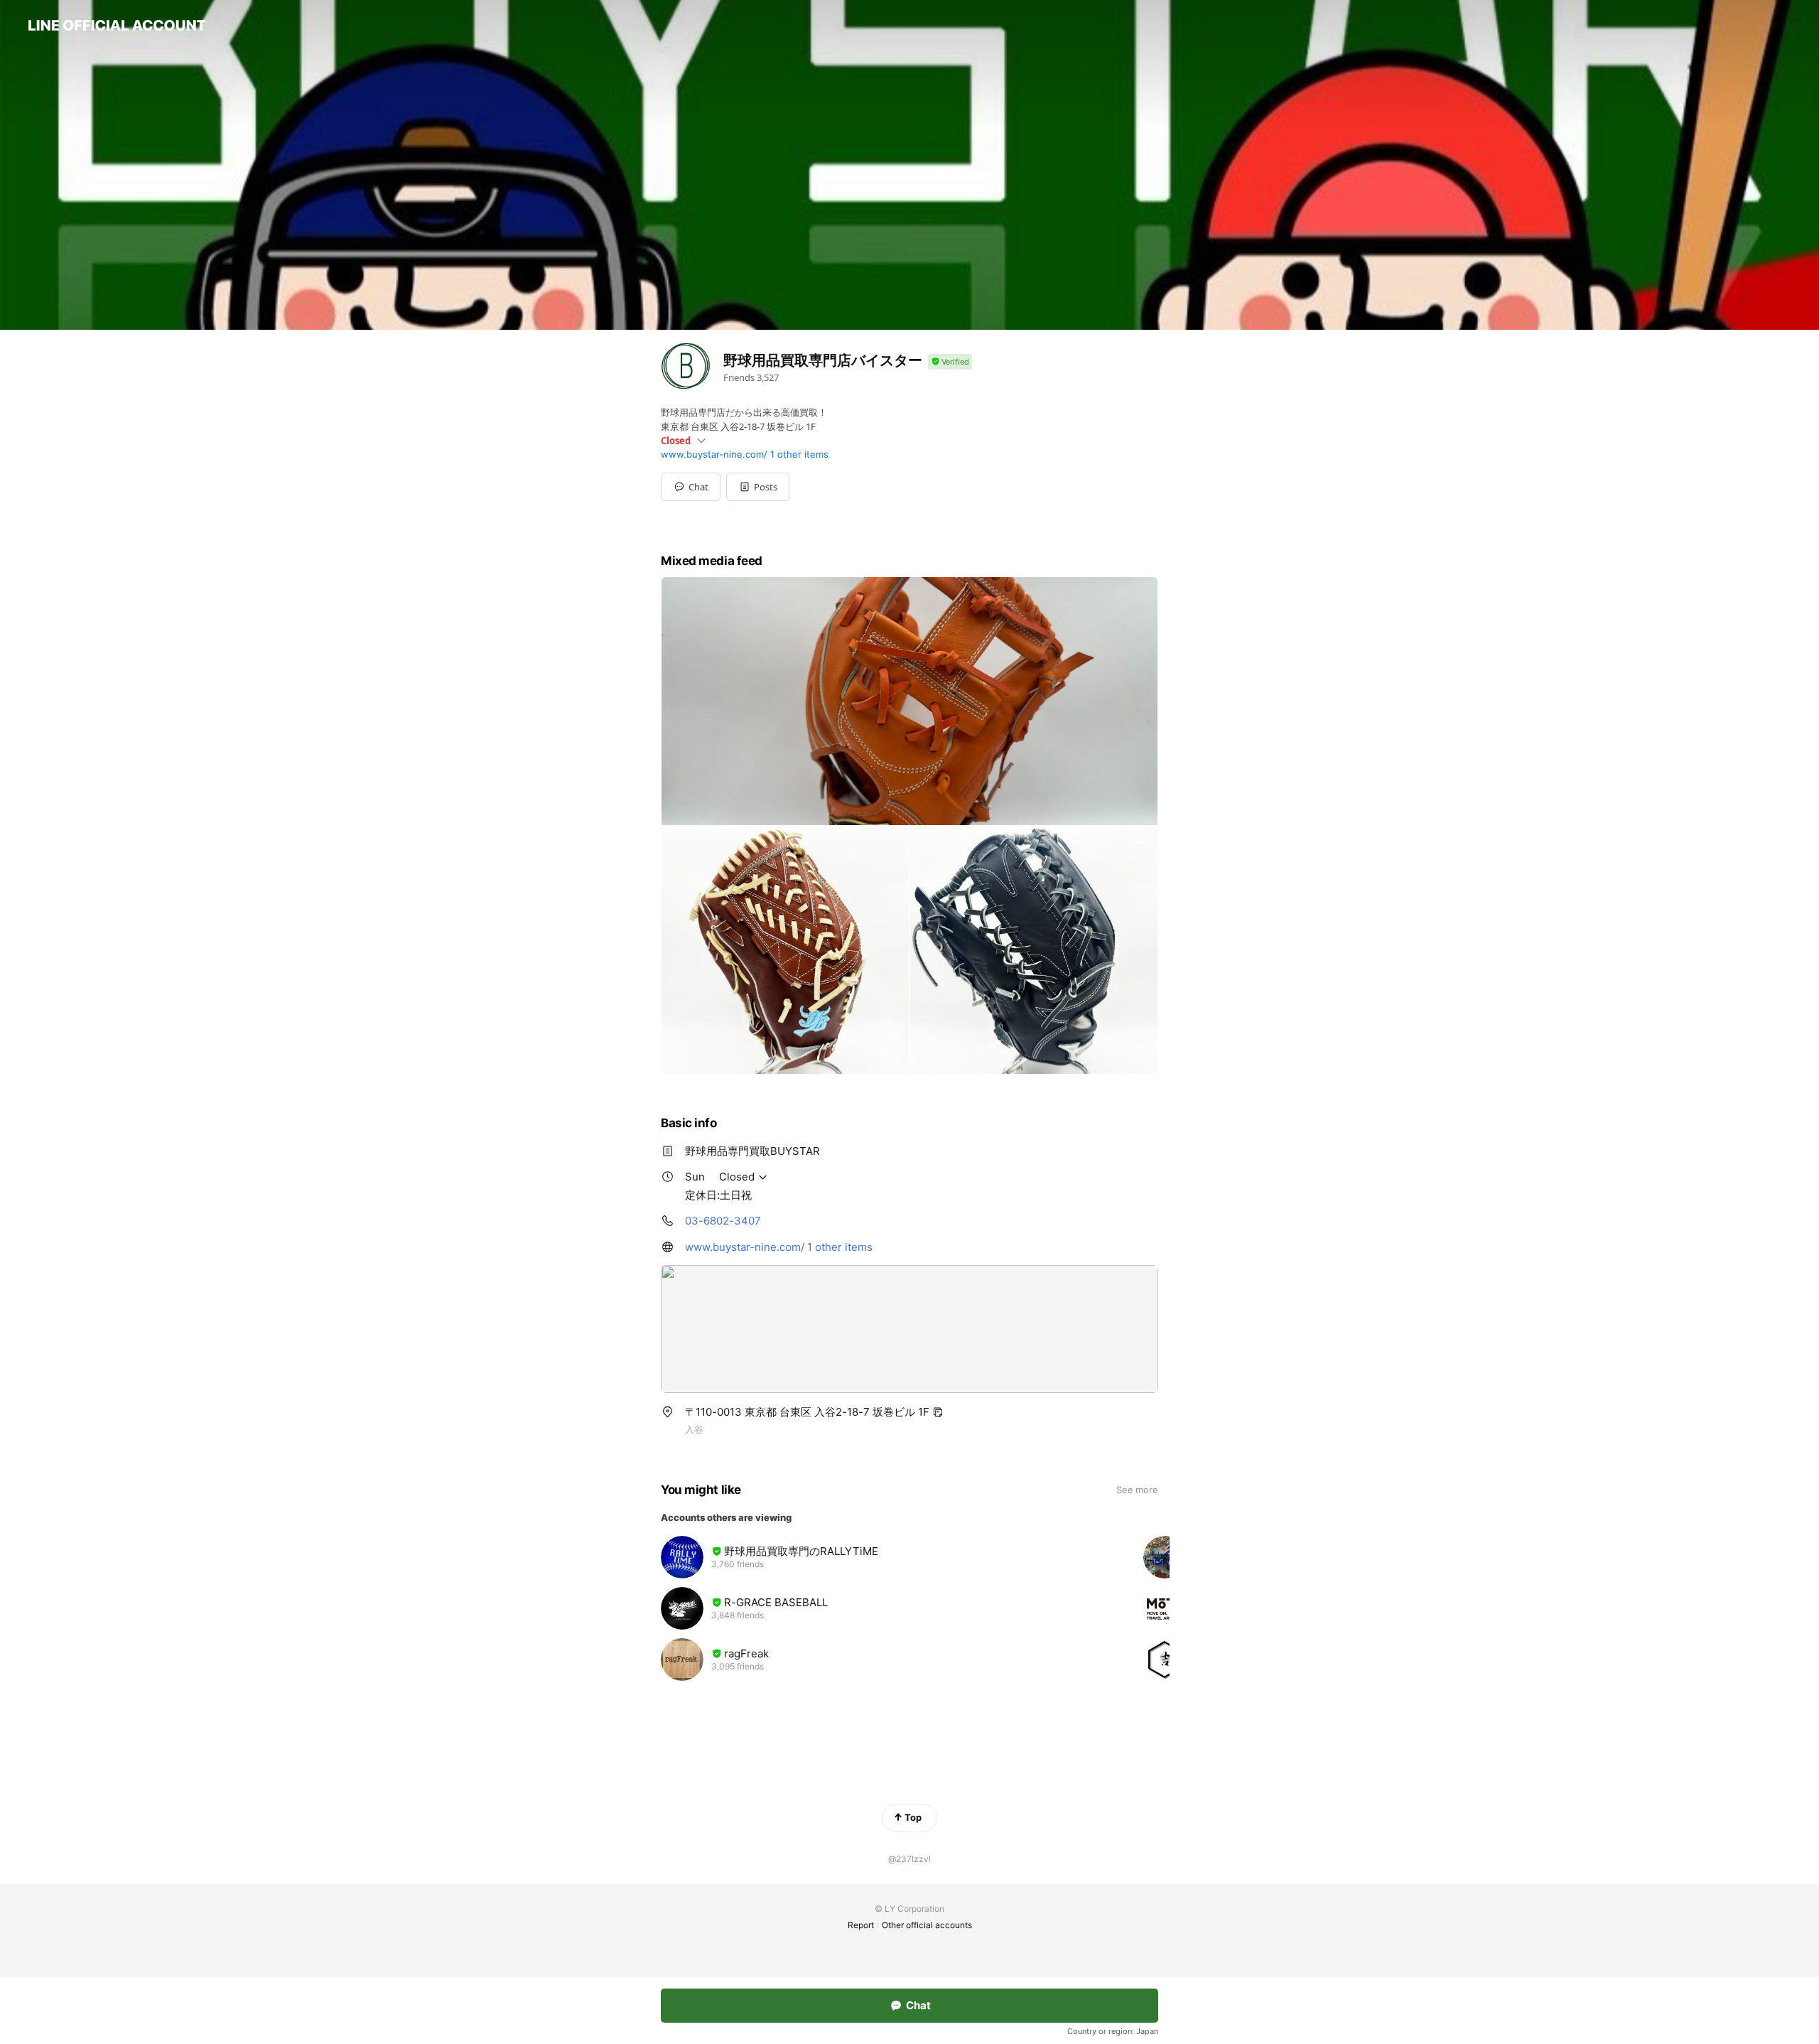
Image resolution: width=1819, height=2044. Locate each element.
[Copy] (938, 1412)
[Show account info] (950, 362)
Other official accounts (927, 1925)
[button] (758, 487)
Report (861, 1925)
